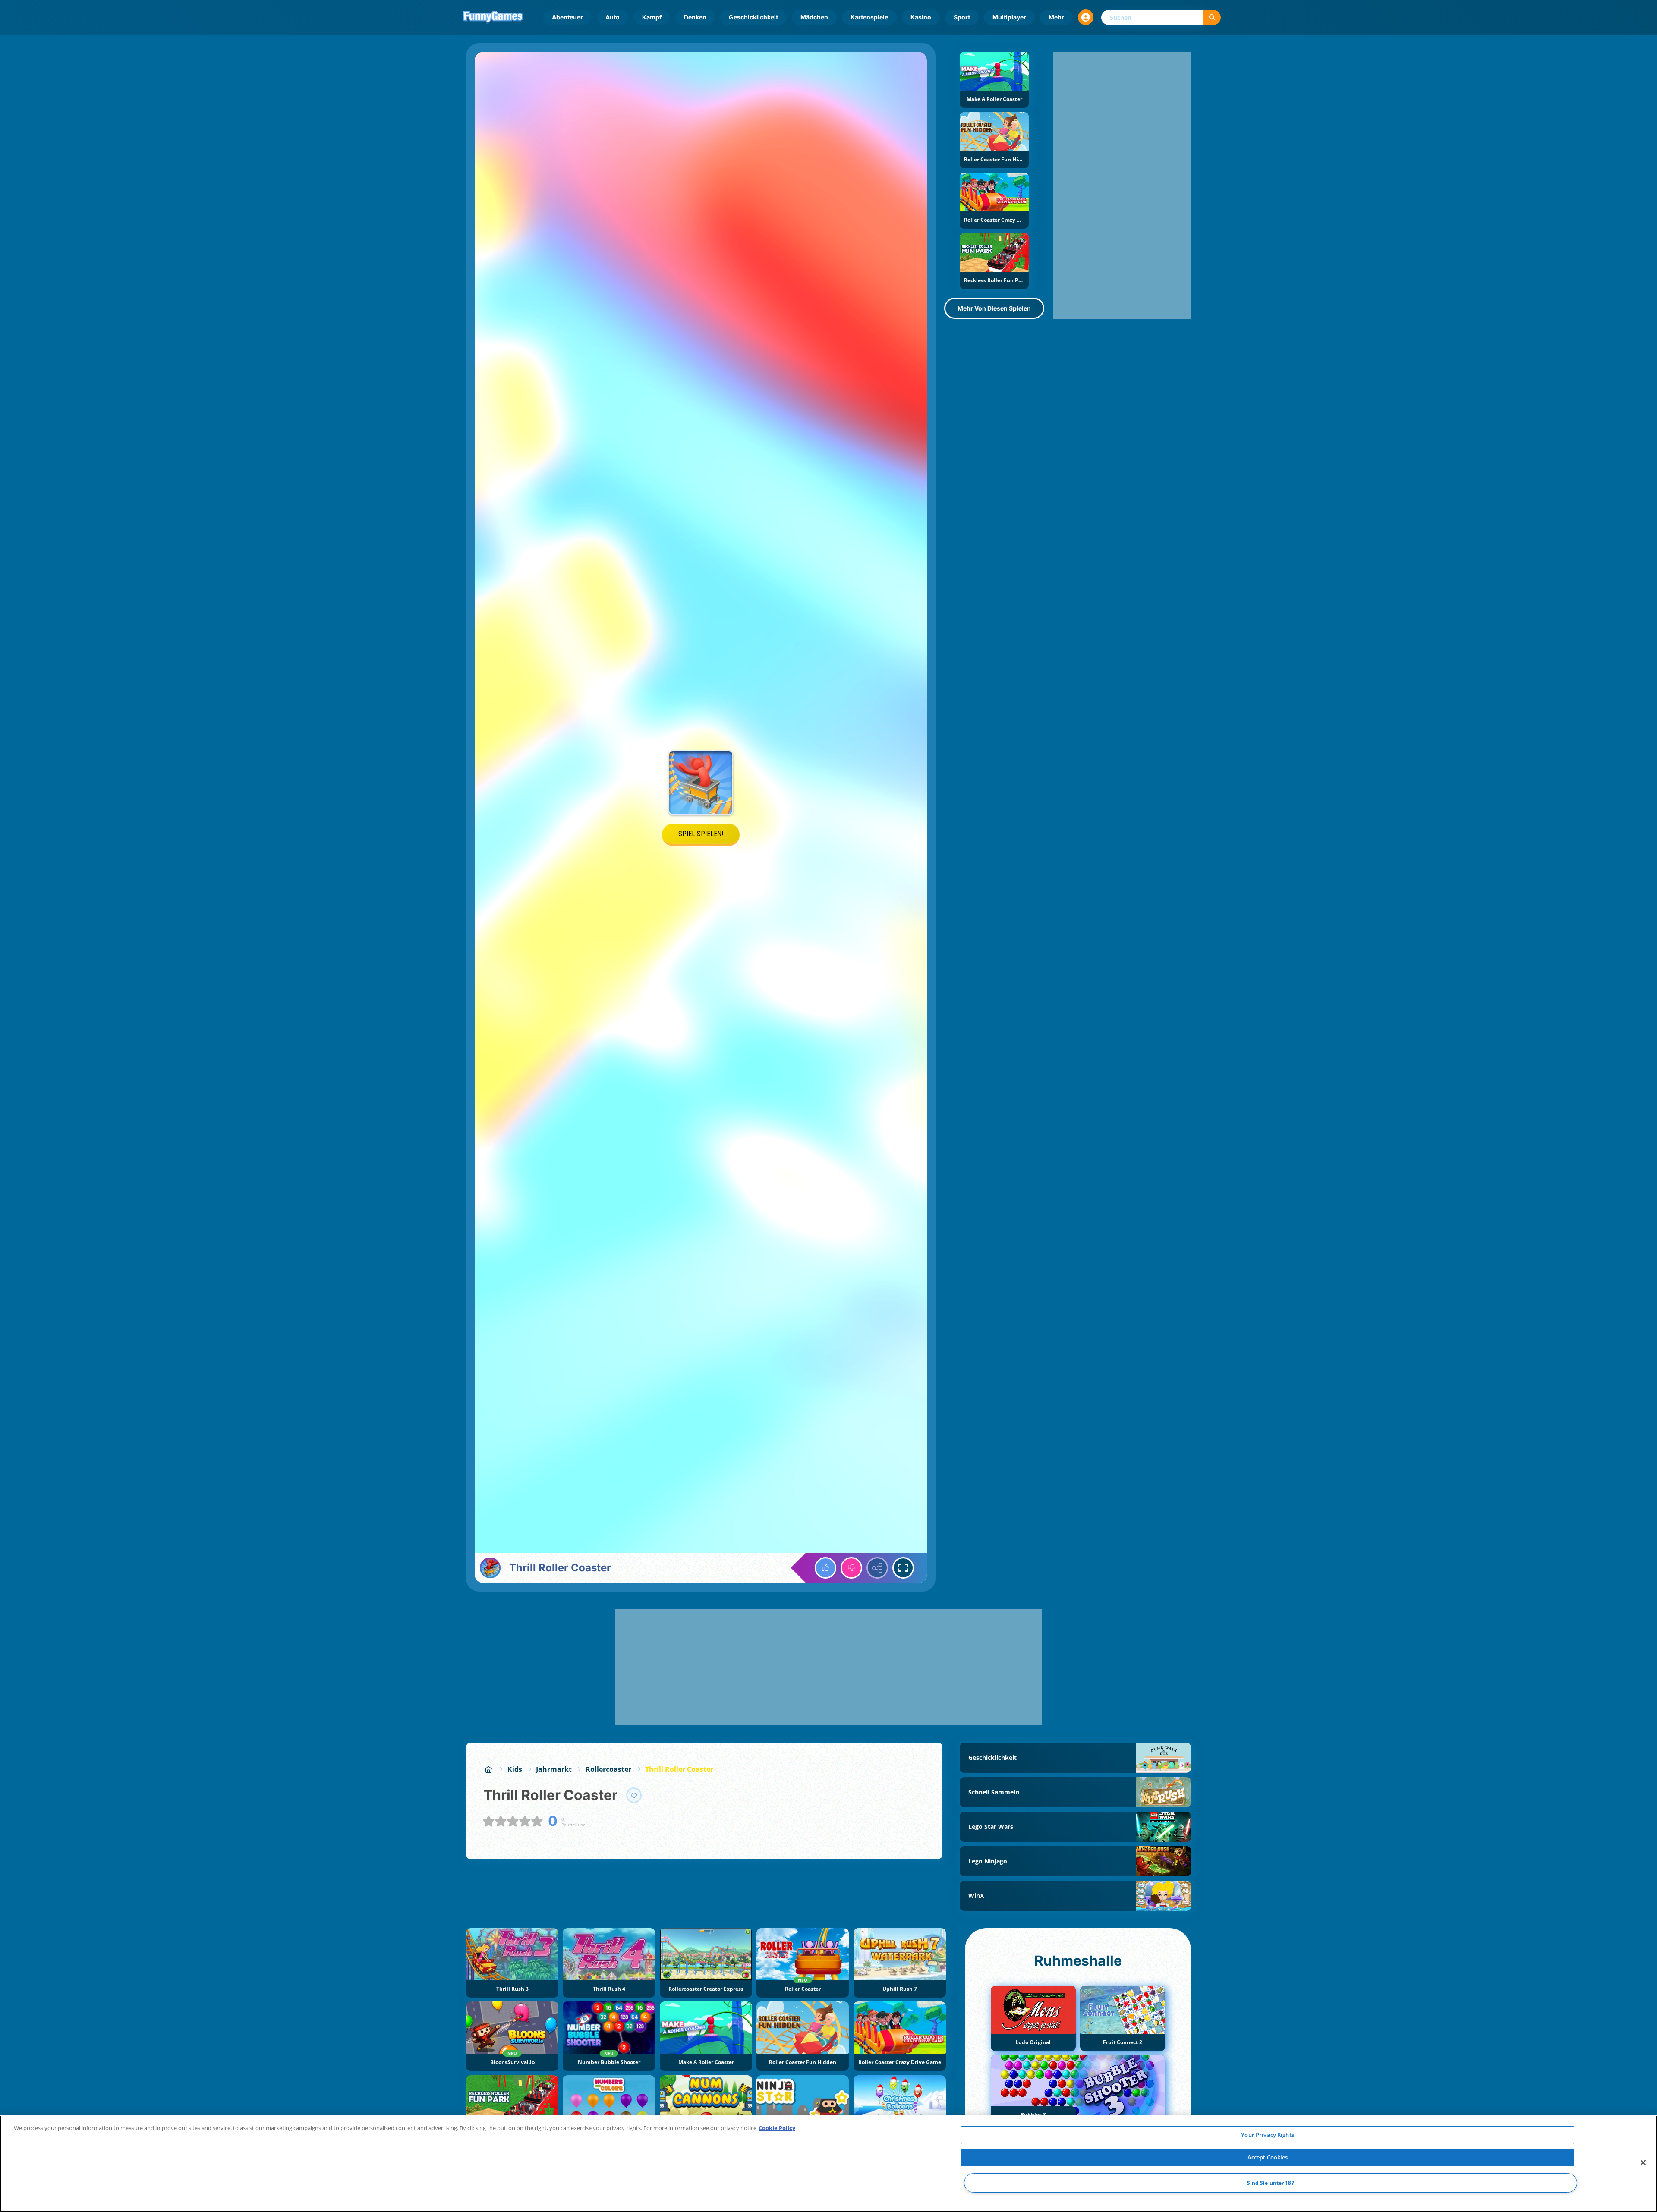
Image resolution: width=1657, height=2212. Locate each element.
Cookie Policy (777, 2128)
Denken (695, 17)
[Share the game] (877, 1568)
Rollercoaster (608, 1769)
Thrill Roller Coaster (679, 1769)
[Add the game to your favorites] (634, 1795)
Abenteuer (567, 17)
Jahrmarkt (554, 1769)
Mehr (1056, 17)
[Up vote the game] (825, 1568)
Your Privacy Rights (1267, 2135)
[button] (1086, 17)
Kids (515, 1769)
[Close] (1643, 2163)
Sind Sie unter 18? (1271, 2183)
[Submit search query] (1212, 17)
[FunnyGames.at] (488, 1769)
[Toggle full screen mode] (903, 1568)
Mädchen (814, 17)
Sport (962, 17)
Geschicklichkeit (753, 17)
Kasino (921, 17)
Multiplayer (1009, 17)
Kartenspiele (869, 17)
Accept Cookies (1268, 2157)
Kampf (652, 17)
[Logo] (493, 17)
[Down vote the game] (851, 1568)
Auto (613, 17)
